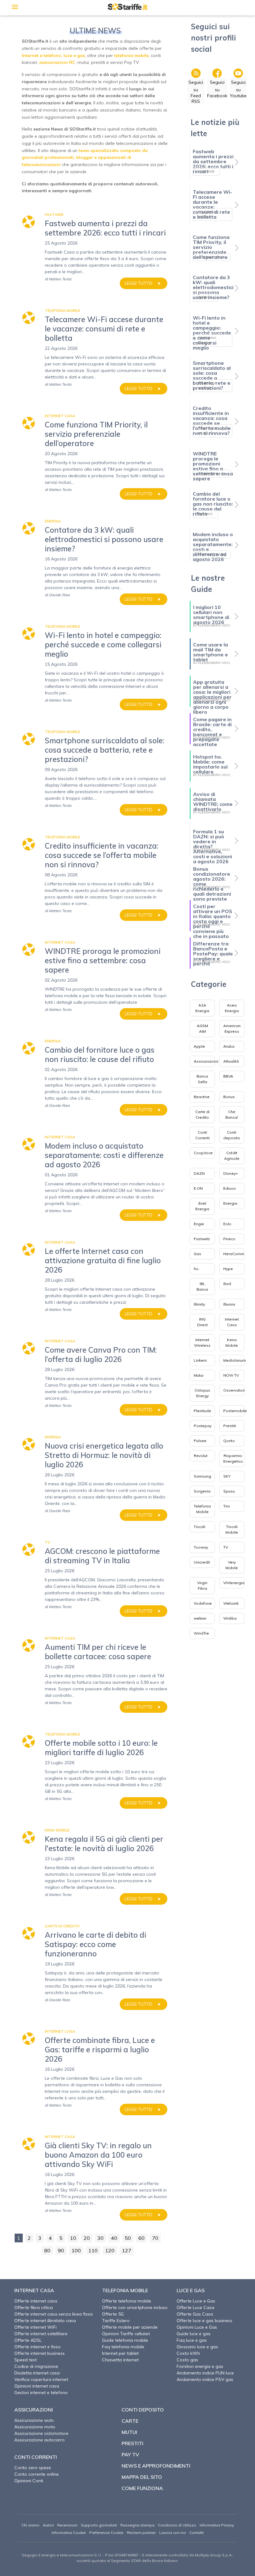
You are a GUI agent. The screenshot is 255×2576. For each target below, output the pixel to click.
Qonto (229, 1441)
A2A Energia (202, 1008)
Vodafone (203, 1603)
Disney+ (231, 1173)
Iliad (227, 1284)
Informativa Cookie (69, 2533)
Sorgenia (202, 1491)
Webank (231, 1603)
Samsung (202, 1476)
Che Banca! (232, 1114)
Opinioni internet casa (37, 2386)
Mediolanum (235, 1360)
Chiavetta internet (120, 2360)
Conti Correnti (202, 1135)
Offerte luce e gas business (204, 2321)
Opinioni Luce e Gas (197, 2327)
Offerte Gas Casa (195, 2314)
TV (226, 1547)
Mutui (199, 1375)
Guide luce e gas (194, 2334)
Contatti (197, 2533)
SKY (227, 1476)
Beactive (202, 1097)
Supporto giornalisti (99, 2525)
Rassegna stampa (137, 2525)
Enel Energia (202, 1206)
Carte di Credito (202, 1114)
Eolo (227, 1224)
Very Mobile (232, 1565)
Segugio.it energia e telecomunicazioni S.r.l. (62, 2555)
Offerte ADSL (28, 2340)
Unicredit (202, 1562)
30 (100, 2238)
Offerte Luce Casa (195, 2307)
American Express (232, 1028)
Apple (199, 1046)
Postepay (203, 1426)
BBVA (228, 1076)
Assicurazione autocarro (39, 2440)
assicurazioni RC (57, 62)
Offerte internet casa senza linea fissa (53, 2314)
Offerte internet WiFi (35, 2327)
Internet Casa (232, 1322)
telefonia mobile (131, 55)
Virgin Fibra (202, 1586)
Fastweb (202, 1239)
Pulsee (200, 1441)
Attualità (231, 1061)
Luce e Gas (191, 2290)
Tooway (201, 1547)
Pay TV (130, 2455)
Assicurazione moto (35, 2427)
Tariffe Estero (116, 2321)
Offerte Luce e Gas (196, 2301)
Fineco (229, 1239)
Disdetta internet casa (37, 2373)
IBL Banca (202, 1286)
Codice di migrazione (36, 2366)
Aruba (229, 1046)
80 (47, 2250)
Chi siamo (30, 2525)
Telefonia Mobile (202, 1509)
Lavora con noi (173, 2533)
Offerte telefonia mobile (127, 2301)
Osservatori (234, 1390)
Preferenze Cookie (106, 2533)
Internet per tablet (120, 2353)
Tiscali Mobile (232, 1529)
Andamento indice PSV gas (205, 2379)
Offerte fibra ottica (34, 2307)
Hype (228, 1269)
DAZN (199, 1173)
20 (87, 2238)
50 (128, 2238)
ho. (197, 1269)
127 (127, 2250)
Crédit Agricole (232, 1156)
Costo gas (187, 2360)
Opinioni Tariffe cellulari (126, 2334)
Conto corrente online (37, 2474)
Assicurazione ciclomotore (41, 2433)
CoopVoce (203, 1153)
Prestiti (230, 1426)
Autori (48, 2525)
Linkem (200, 1360)
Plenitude (202, 1411)
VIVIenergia (234, 1583)
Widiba (230, 1618)
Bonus (229, 1097)
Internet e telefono (42, 55)
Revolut (201, 1456)
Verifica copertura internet (41, 2379)
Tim (227, 1506)
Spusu (229, 1491)
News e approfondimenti (156, 2466)
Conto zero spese (33, 2468)
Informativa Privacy (217, 2525)
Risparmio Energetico (233, 1458)
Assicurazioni (206, 1061)
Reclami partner (141, 2533)
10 (73, 2238)
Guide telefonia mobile (125, 2340)
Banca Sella (202, 1079)
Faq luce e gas (192, 2340)
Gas (197, 1254)
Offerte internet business (39, 2353)
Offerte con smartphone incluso (135, 2307)
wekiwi (200, 1618)
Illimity (199, 1304)
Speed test (25, 2360)
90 (61, 2250)
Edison (229, 1188)
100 (76, 2250)
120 (110, 2250)
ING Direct (202, 1322)
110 (93, 2250)
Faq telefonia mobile (123, 2347)
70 (155, 2238)
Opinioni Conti (29, 2481)
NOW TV (231, 1375)
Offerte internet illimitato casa (45, 2321)
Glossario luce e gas (197, 2347)
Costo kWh (188, 2353)
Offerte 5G (113, 2314)
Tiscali (199, 1527)
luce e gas (74, 55)
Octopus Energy (202, 1393)
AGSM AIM (202, 1028)
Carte (130, 2421)
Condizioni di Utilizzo (177, 2525)
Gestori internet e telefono (41, 2393)
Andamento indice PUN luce (205, 2373)
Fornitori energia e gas (200, 2366)
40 (114, 2238)
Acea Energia (232, 1008)
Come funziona (142, 2488)
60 (141, 2238)
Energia (230, 1203)
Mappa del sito (142, 2477)
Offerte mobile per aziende (130, 2327)
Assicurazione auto (34, 2420)
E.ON (198, 1188)
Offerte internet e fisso (37, 2347)
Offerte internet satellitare (41, 2334)
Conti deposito (232, 1135)
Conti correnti (36, 2457)
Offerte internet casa (36, 2301)
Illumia (229, 1304)
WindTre (201, 1633)
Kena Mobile (232, 1343)
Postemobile (235, 1411)
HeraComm (234, 1254)
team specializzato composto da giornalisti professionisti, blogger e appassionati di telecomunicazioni (85, 158)
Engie (199, 1224)
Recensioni (67, 2525)
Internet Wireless (202, 1343)
